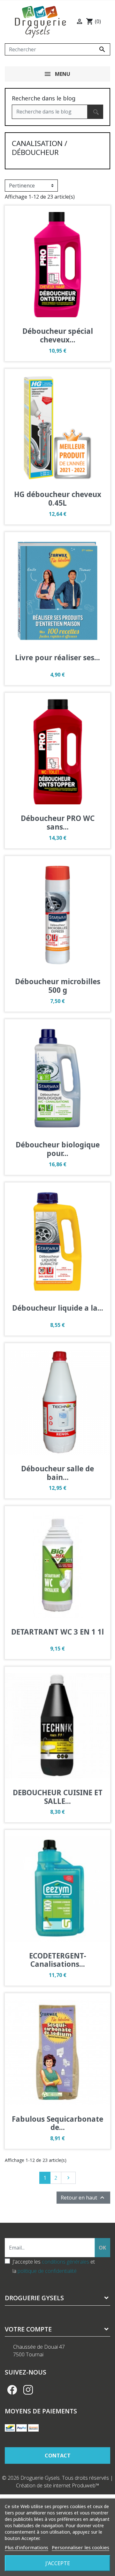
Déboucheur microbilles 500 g (58, 986)
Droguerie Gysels (34, 2298)
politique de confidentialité (47, 2271)
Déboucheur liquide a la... (58, 1308)
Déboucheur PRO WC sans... (58, 823)
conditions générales (65, 2262)
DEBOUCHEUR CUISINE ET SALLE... (58, 1797)
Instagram (28, 2390)
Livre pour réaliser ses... (57, 658)
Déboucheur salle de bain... (57, 1473)
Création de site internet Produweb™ (58, 2485)
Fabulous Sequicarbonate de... (57, 2123)
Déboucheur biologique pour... (58, 1149)
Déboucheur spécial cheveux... (58, 335)
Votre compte (28, 2329)
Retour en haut (83, 2198)
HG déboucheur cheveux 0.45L (58, 499)
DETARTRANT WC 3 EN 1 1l (57, 1632)
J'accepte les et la (54, 2266)
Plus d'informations (27, 2547)
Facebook (12, 2390)
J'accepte (58, 2563)
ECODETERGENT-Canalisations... (58, 1960)
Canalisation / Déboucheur (39, 148)
